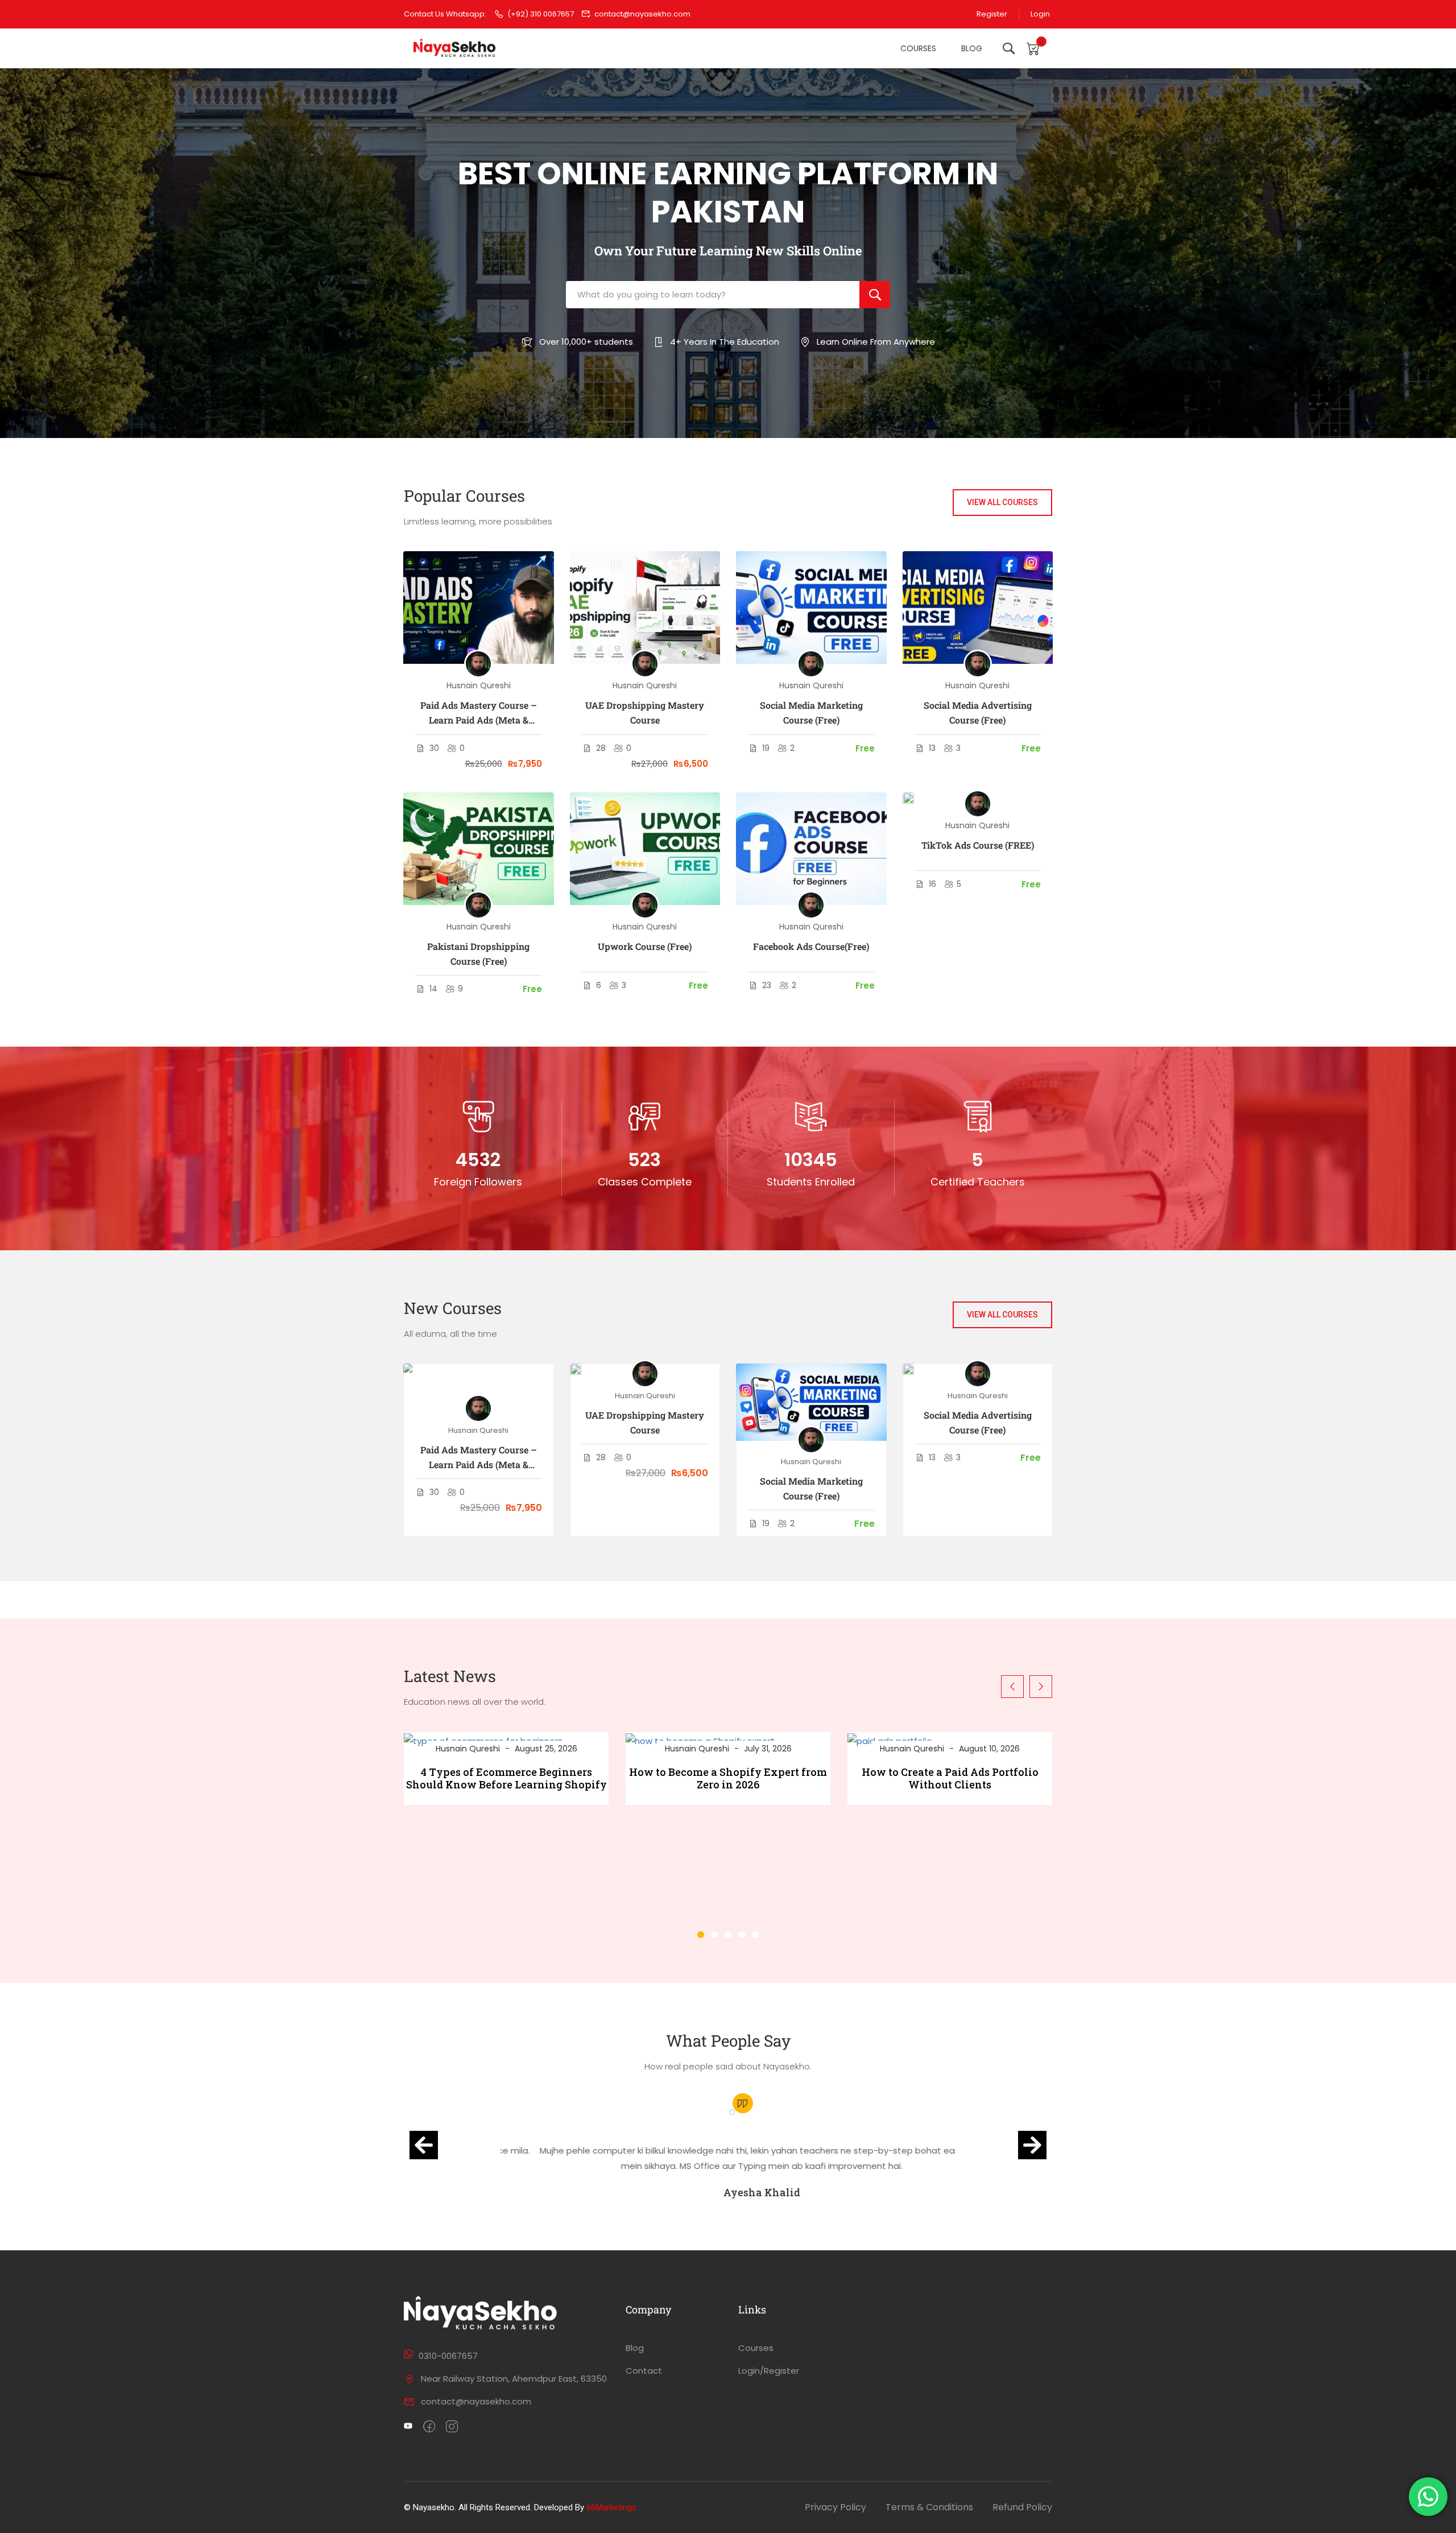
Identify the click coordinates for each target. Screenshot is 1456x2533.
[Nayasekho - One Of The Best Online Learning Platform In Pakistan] (455, 49)
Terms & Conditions (929, 2507)
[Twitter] (408, 2427)
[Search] (875, 295)
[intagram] (452, 2427)
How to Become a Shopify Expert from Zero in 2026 (728, 1778)
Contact (644, 2371)
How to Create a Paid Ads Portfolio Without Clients (950, 1778)
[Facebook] (429, 2427)
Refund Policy (1022, 2507)
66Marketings (611, 2507)
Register (992, 14)
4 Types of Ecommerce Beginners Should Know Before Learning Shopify (506, 1778)
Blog (972, 48)
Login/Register (769, 2371)
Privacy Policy (835, 2507)
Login (1040, 14)
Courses (918, 48)
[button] (701, 1935)
